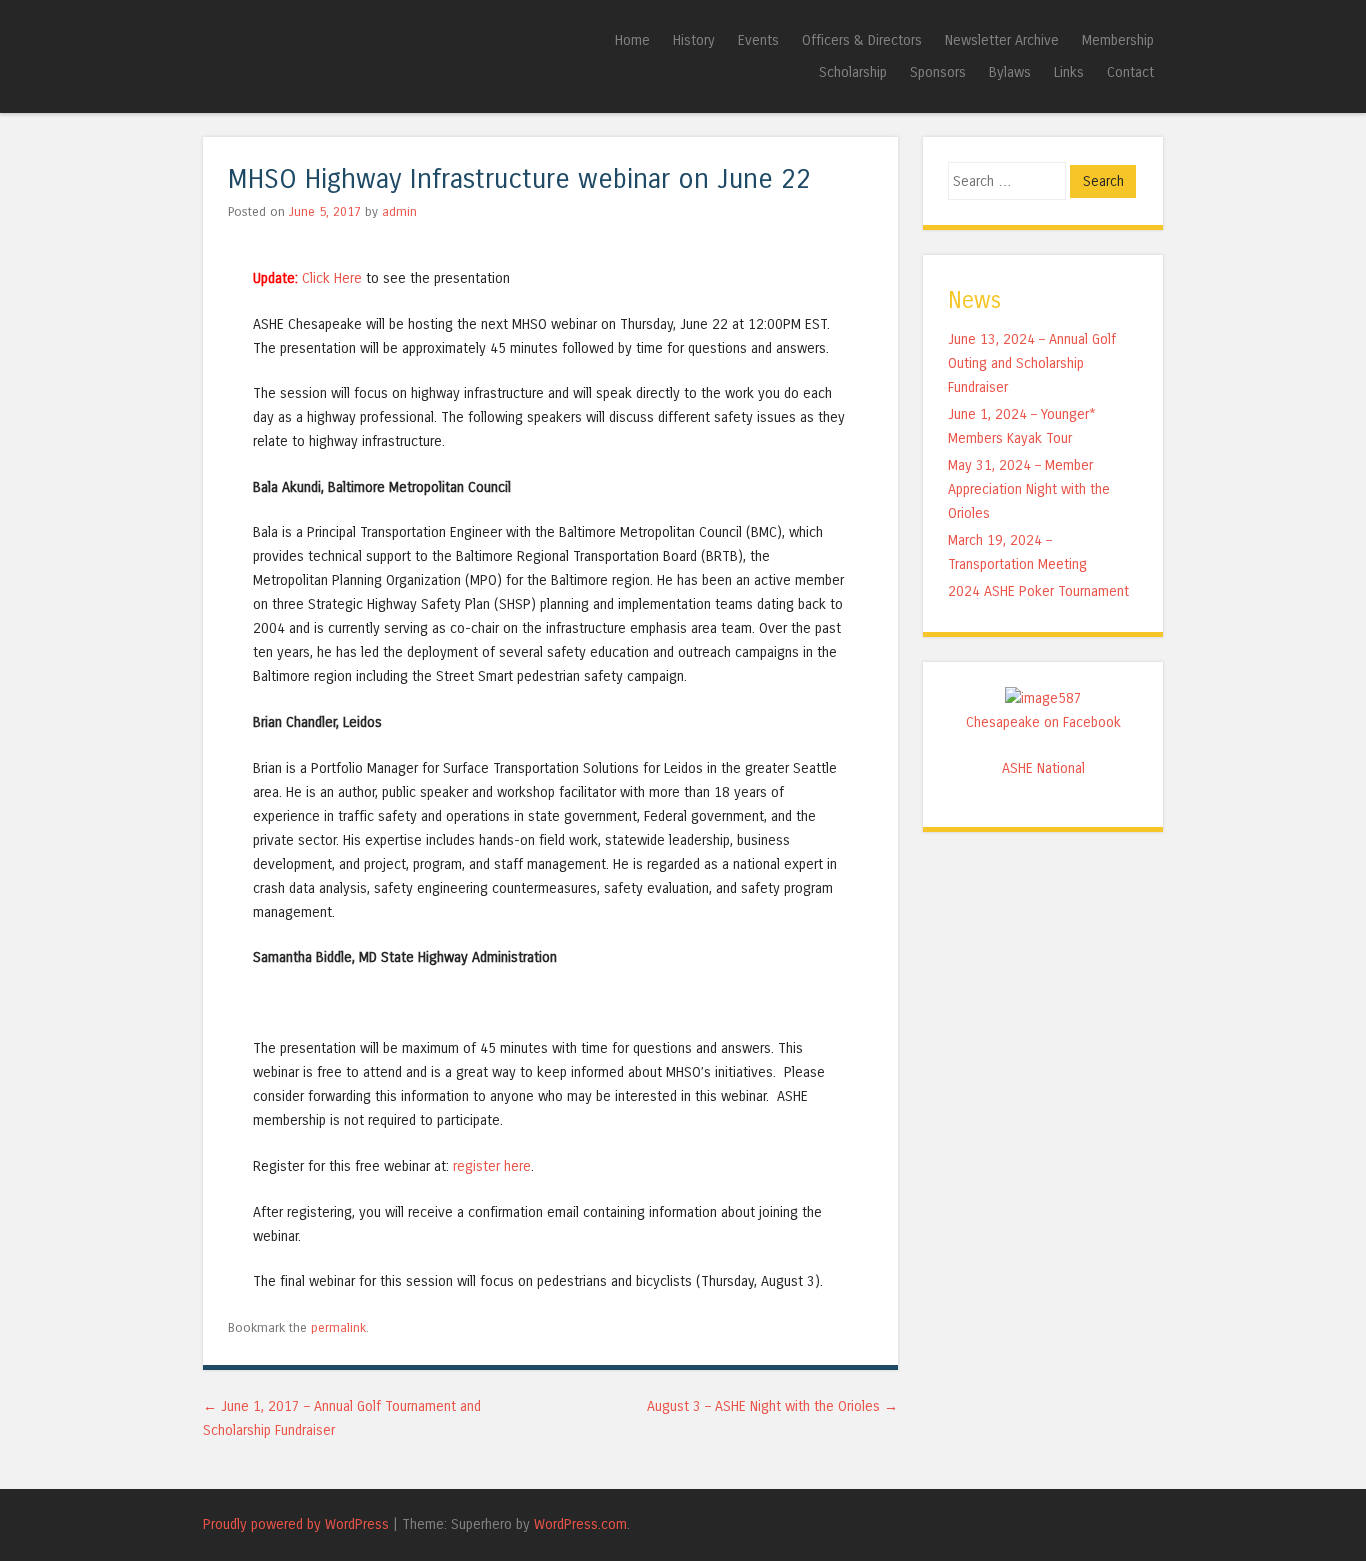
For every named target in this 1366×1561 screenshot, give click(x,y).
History (694, 40)
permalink (338, 1327)
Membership (1118, 40)
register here (492, 1166)
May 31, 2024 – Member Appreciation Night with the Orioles (1029, 489)
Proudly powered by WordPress (296, 1524)
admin (399, 211)
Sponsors (938, 72)
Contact (1130, 72)
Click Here (334, 278)
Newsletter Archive (1002, 40)
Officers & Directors (862, 40)
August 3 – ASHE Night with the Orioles (772, 1406)
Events (758, 40)
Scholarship (853, 72)
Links (1069, 72)
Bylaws (1010, 72)
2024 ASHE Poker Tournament (1038, 591)
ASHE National (1043, 768)
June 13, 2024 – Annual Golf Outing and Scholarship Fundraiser (1032, 363)
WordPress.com (580, 1524)
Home (632, 40)
